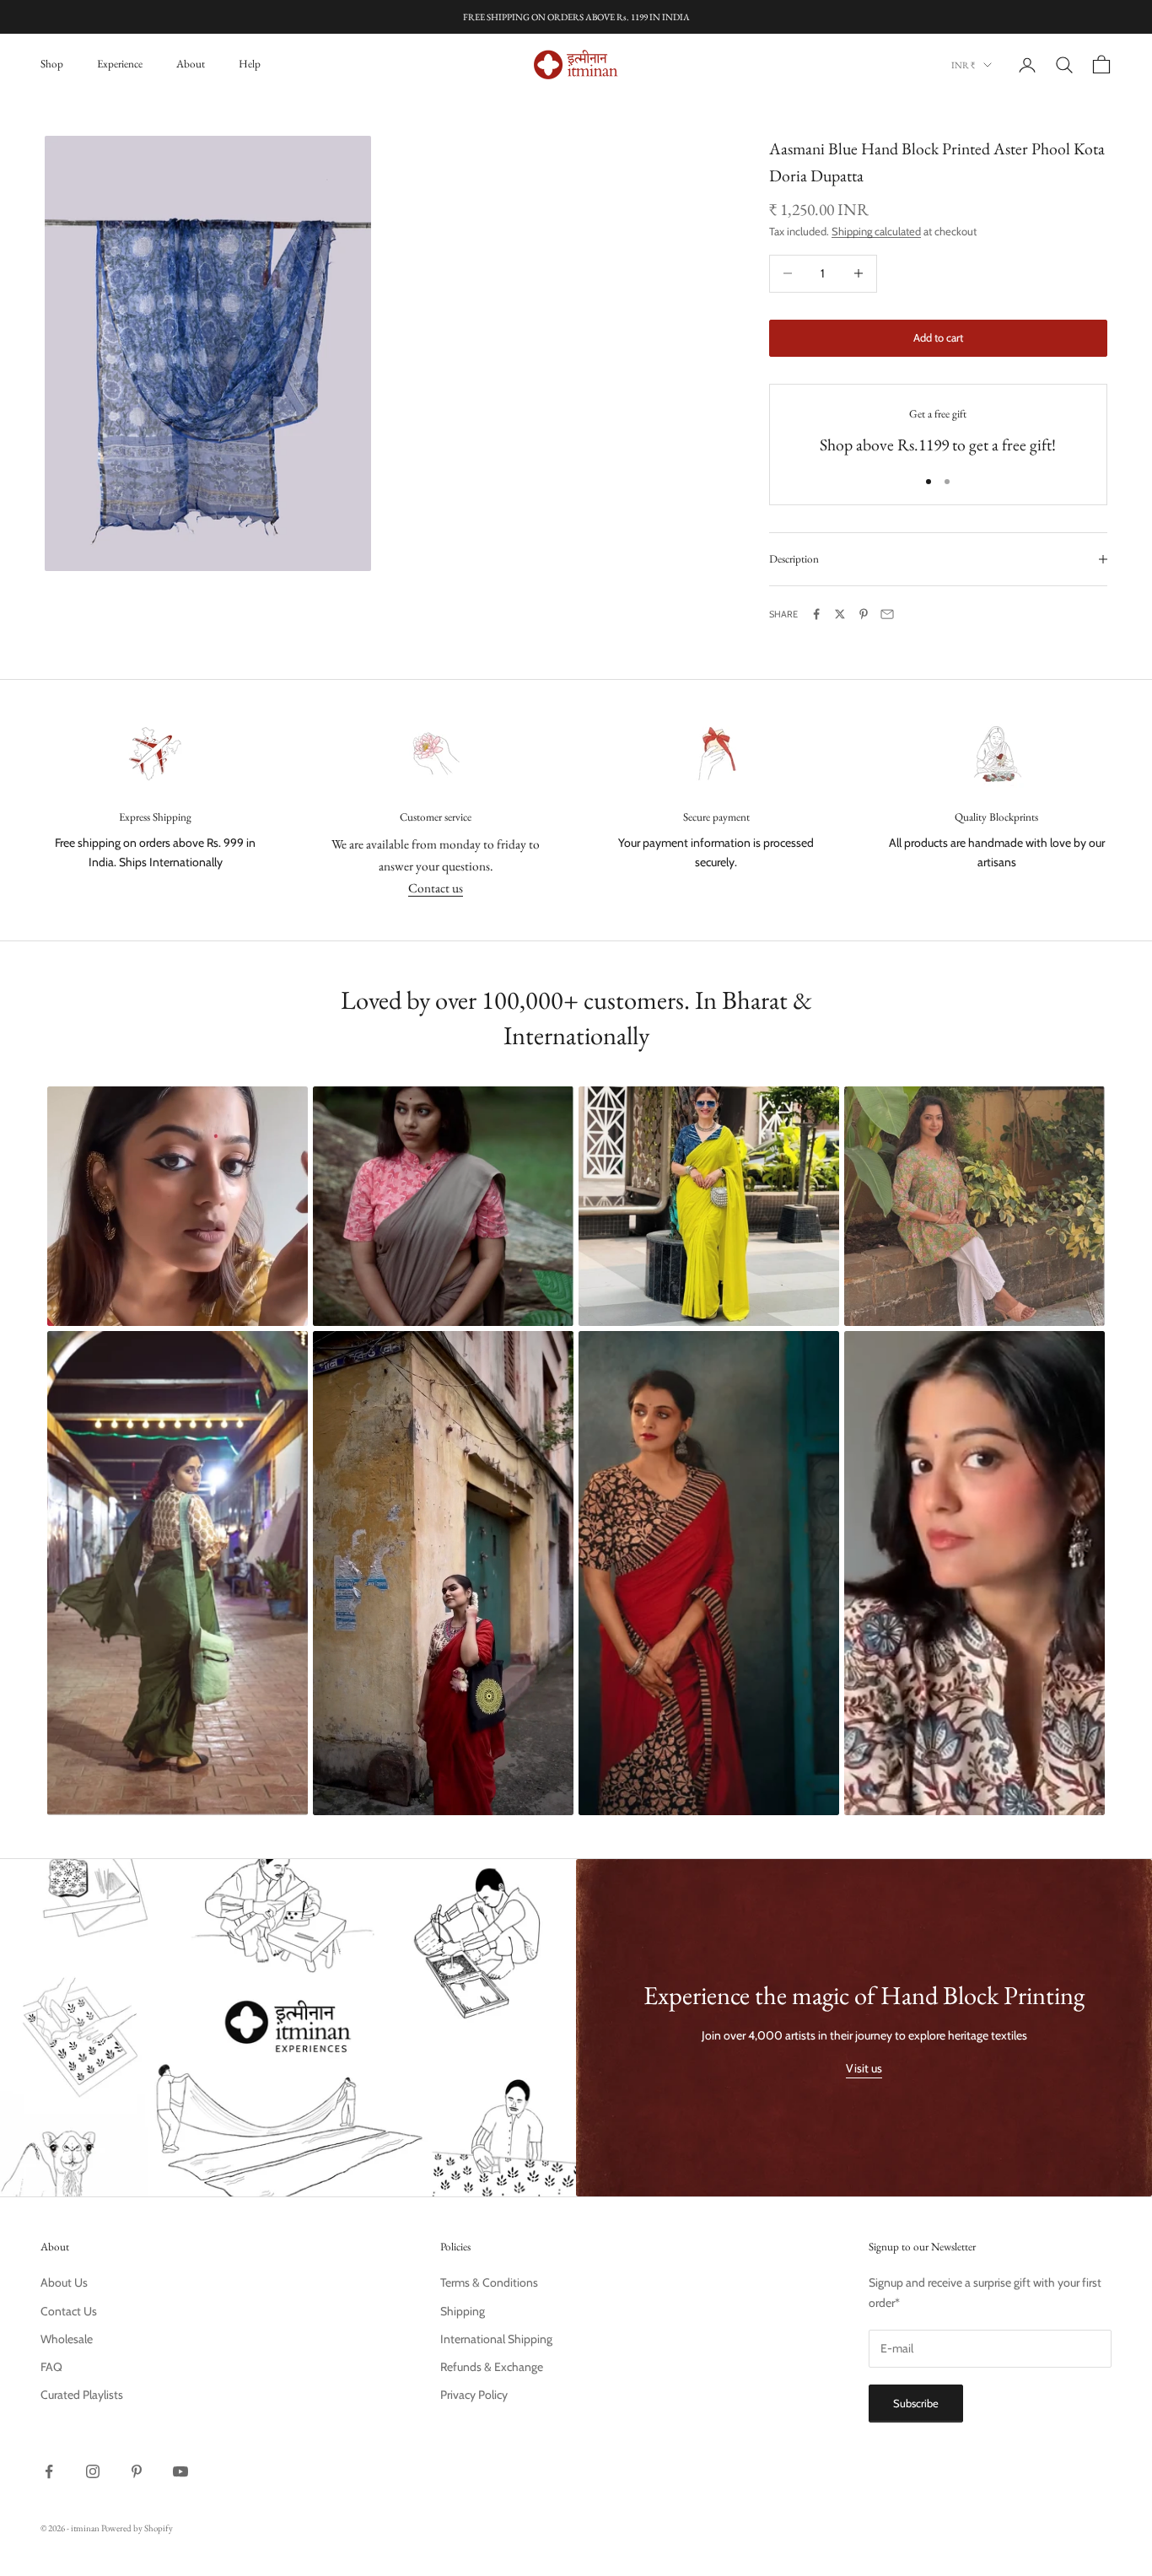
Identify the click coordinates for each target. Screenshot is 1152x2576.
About (191, 64)
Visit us (864, 2068)
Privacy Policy (474, 2395)
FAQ (51, 2367)
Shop (52, 64)
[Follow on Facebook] (49, 2471)
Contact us (436, 888)
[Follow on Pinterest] (137, 2471)
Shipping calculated (876, 231)
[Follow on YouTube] (180, 2471)
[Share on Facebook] (816, 614)
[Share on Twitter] (840, 614)
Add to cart (938, 337)
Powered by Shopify (137, 2528)
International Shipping (496, 2339)
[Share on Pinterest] (864, 614)
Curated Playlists (82, 2395)
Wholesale (67, 2339)
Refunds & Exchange (492, 2367)
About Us (64, 2282)
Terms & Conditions (489, 2282)
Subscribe (916, 2403)
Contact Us (69, 2311)
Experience (120, 64)
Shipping (463, 2311)
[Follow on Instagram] (93, 2471)
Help (250, 64)
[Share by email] (887, 614)
